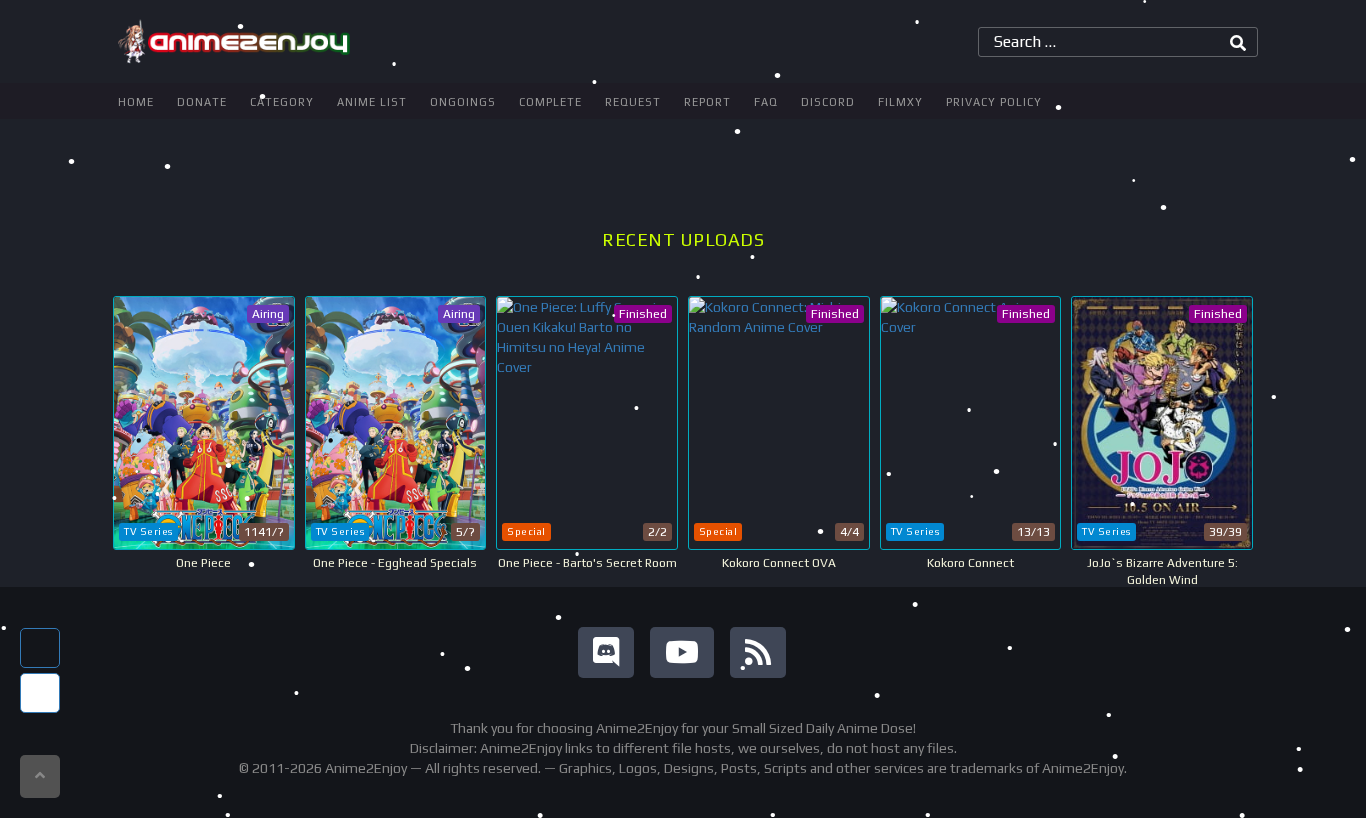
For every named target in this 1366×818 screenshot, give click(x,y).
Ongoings (463, 102)
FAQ (766, 102)
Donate (202, 102)
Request (633, 102)
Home (136, 102)
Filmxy (900, 102)
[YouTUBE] (682, 652)
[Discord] (606, 652)
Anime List (372, 102)
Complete (550, 102)
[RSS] (758, 652)
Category (282, 102)
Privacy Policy (994, 102)
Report (707, 102)
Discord (828, 102)
